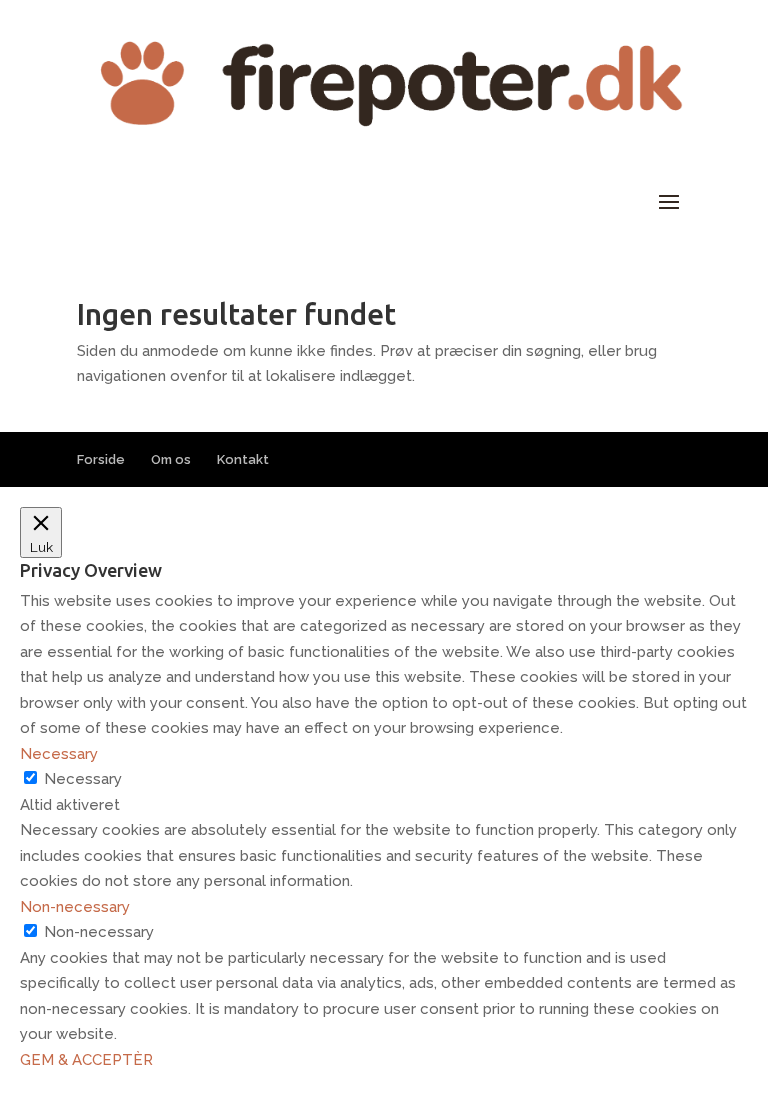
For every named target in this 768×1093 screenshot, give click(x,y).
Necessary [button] (59, 754)
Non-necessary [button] (75, 907)
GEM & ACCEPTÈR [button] (86, 1060)
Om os (171, 459)
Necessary (83, 779)
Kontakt (243, 459)
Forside (101, 459)
